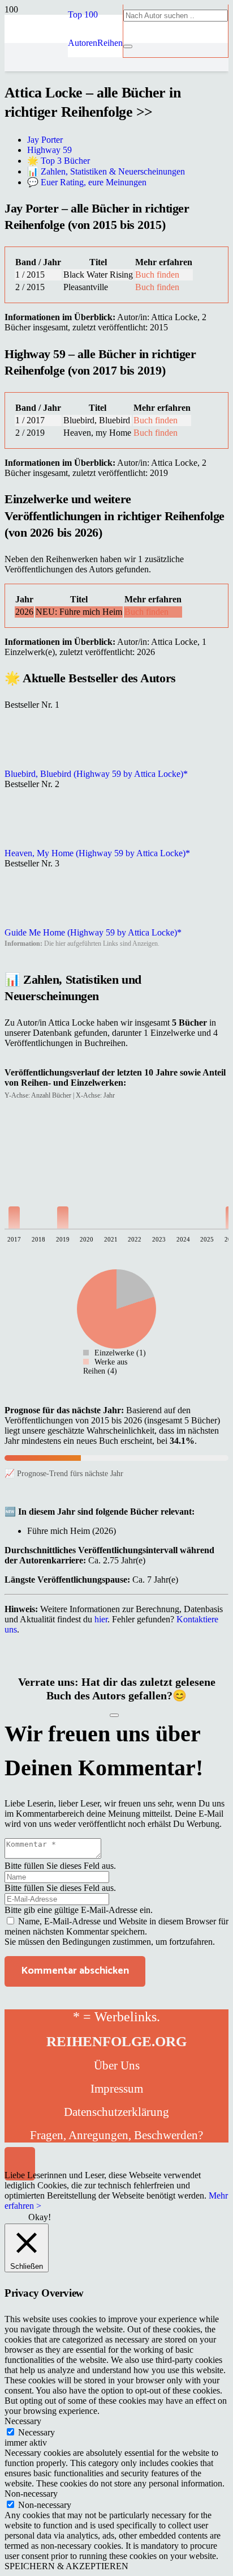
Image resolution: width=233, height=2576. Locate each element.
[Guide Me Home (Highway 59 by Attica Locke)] (33, 922)
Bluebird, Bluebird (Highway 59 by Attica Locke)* (96, 774)
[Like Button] (114, 1715)
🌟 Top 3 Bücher (59, 161)
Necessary (36, 2432)
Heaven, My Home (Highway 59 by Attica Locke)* (97, 853)
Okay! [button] (40, 2217)
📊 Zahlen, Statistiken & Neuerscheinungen (106, 171)
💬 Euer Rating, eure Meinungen (87, 182)
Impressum (117, 2089)
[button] (83, 14)
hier (101, 1619)
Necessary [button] (23, 2421)
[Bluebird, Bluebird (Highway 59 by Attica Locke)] (33, 764)
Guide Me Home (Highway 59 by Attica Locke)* (93, 932)
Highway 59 (49, 150)
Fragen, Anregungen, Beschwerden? (116, 2135)
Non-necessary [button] (31, 2494)
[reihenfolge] (36, 143)
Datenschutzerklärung (116, 2112)
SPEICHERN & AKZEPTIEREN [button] (66, 2566)
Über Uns (117, 2065)
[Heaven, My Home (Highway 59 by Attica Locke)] (33, 843)
